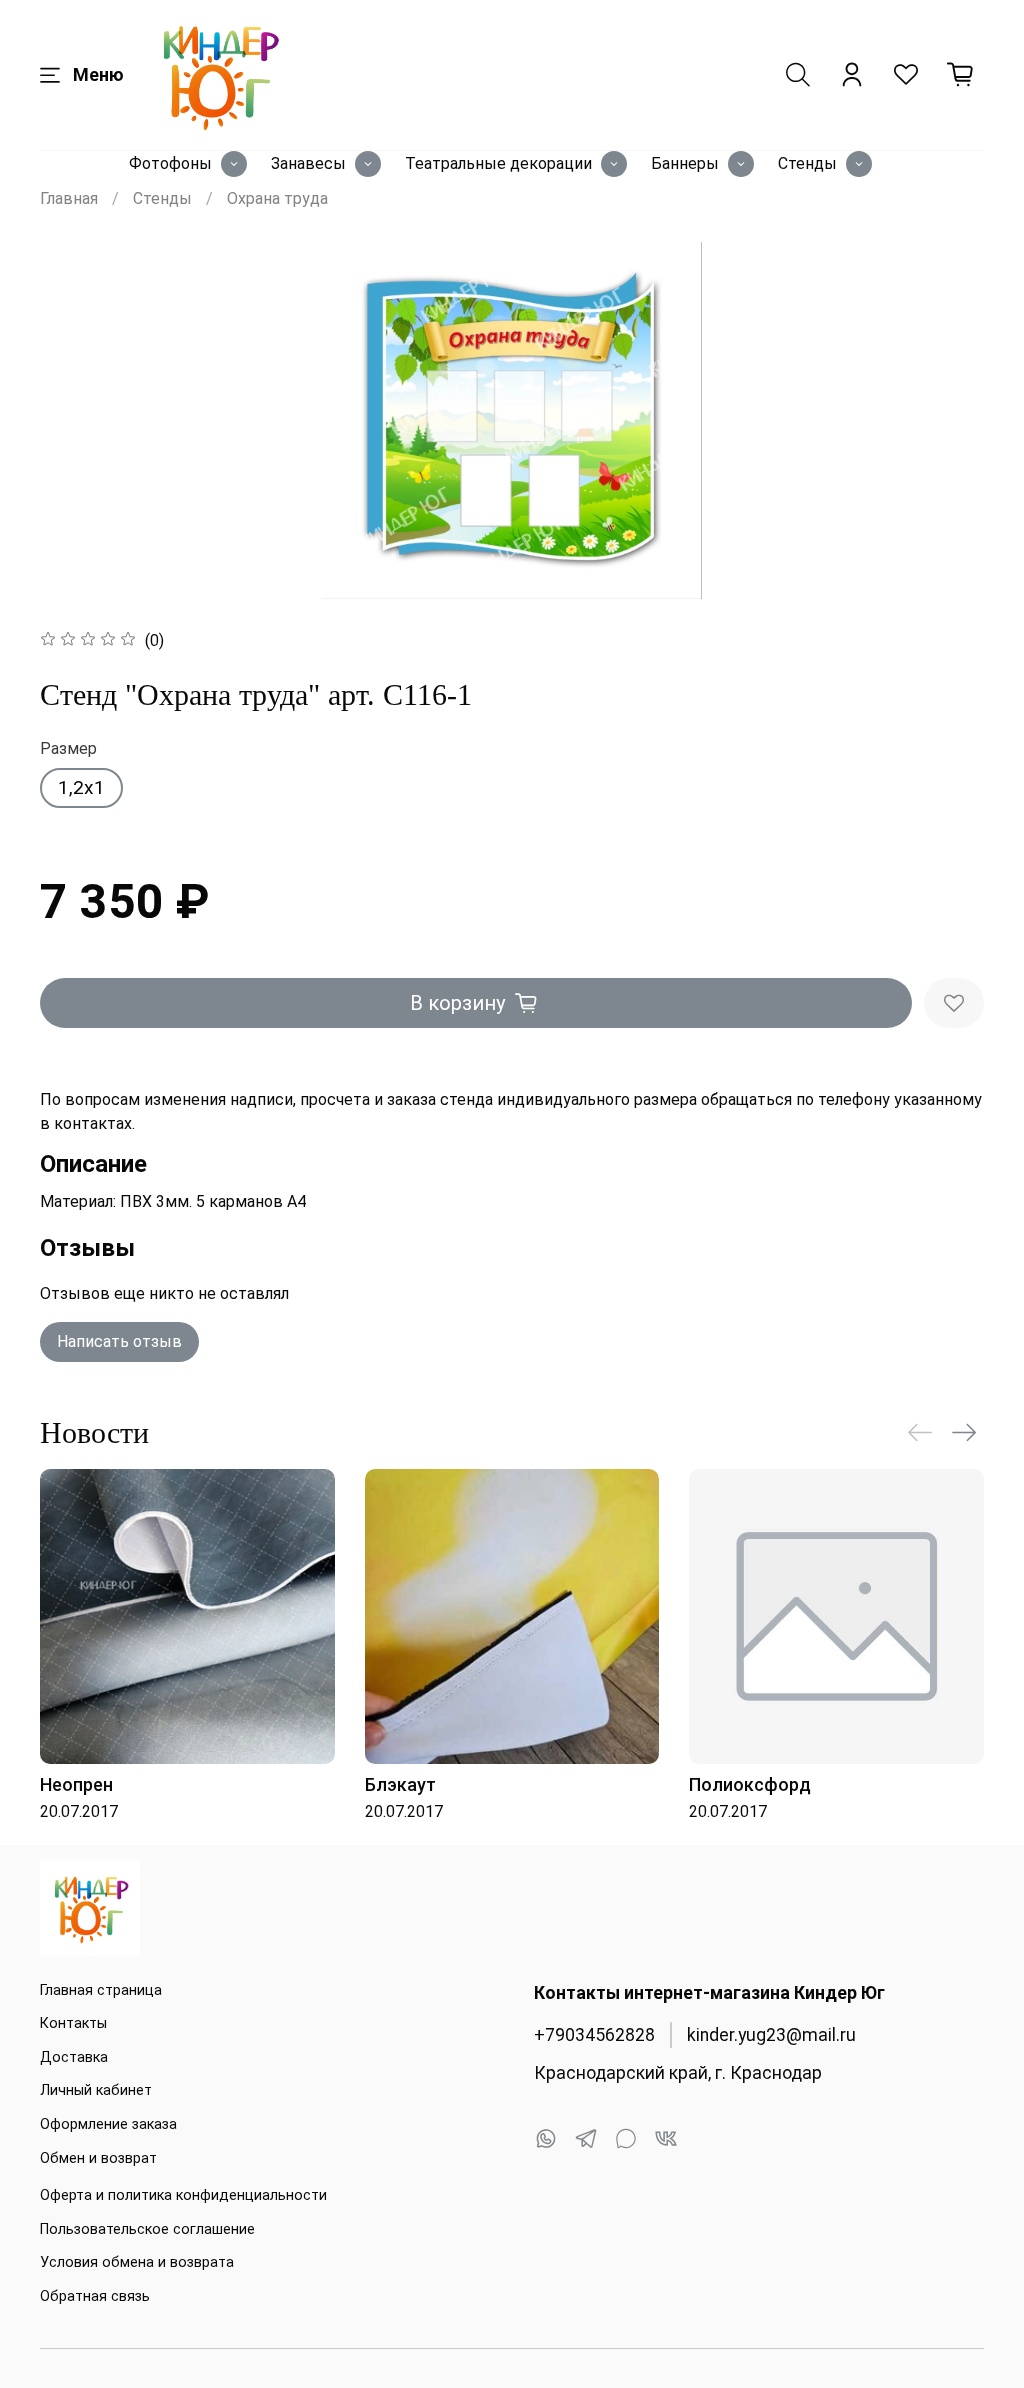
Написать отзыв (119, 1341)
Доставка (74, 2057)
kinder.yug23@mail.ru (771, 2035)
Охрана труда (277, 198)
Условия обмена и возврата (137, 2262)
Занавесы (308, 163)
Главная (69, 198)
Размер (68, 748)
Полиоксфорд (750, 1783)
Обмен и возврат (98, 2158)
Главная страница (101, 1990)
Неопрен (76, 1783)
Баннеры (685, 163)
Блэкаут (400, 1783)
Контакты (73, 2023)
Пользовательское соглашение (147, 2229)
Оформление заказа (108, 2124)
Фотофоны (170, 163)
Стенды (807, 163)
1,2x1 (81, 787)
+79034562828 (594, 2035)
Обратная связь (95, 2296)
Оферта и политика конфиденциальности (183, 2195)
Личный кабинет (96, 2090)
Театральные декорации (498, 163)
